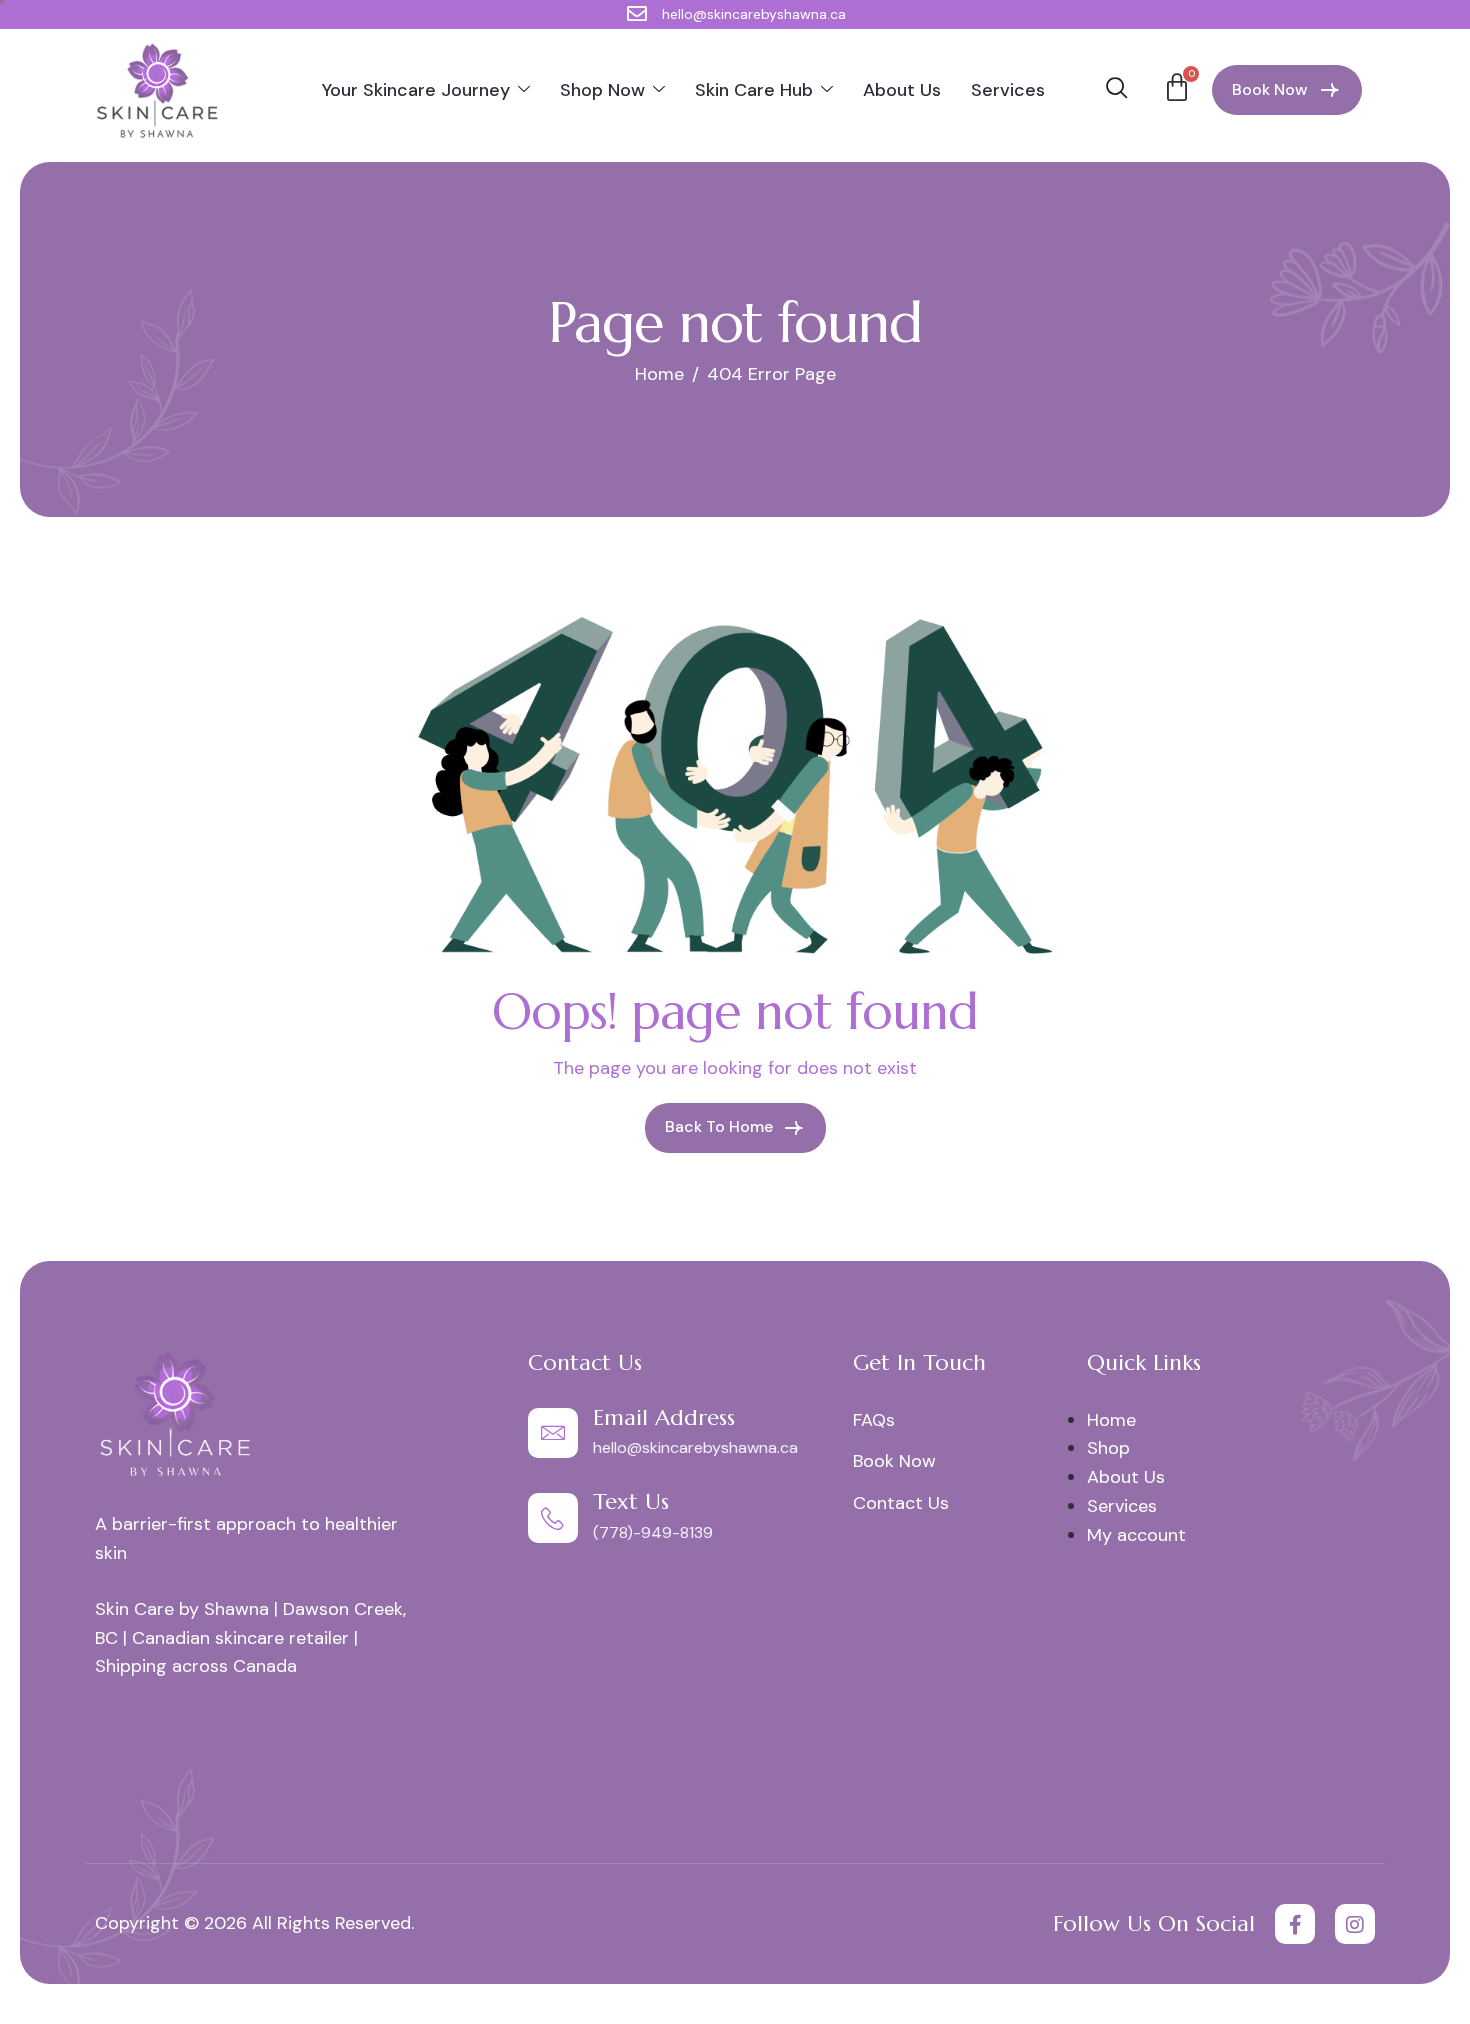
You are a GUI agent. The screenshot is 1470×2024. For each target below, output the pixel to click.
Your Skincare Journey (416, 90)
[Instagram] (1355, 1924)
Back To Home (721, 1126)
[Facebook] (1295, 1924)
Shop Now (602, 90)
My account (1136, 1535)
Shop (1108, 1448)
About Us (902, 90)
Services (1008, 90)
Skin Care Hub (754, 90)
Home (1111, 1420)
